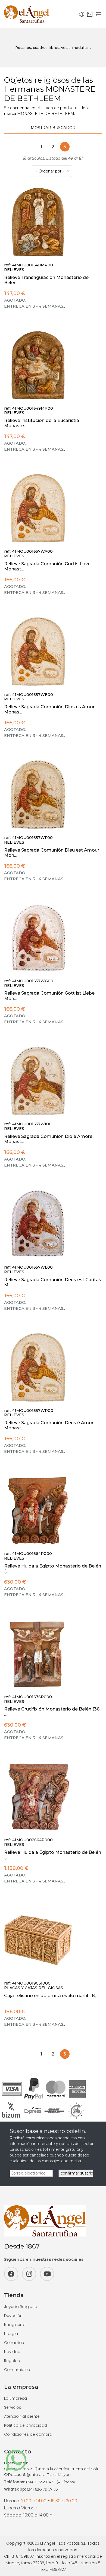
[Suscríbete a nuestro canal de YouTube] (47, 2274)
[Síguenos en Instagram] (29, 2274)
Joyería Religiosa (21, 2307)
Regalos (12, 2361)
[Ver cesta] (90, 14)
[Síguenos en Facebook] (11, 2274)
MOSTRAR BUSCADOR (53, 128)
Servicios (13, 2407)
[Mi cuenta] (82, 14)
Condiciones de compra (28, 2434)
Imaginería (15, 2325)
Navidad (12, 2352)
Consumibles (17, 2370)
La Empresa (15, 2398)
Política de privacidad (26, 2425)
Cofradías (14, 2343)
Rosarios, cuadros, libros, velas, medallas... (53, 47)
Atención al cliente (22, 2416)
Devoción (13, 2316)
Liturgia (11, 2334)
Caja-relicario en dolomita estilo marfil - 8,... (51, 1996)
